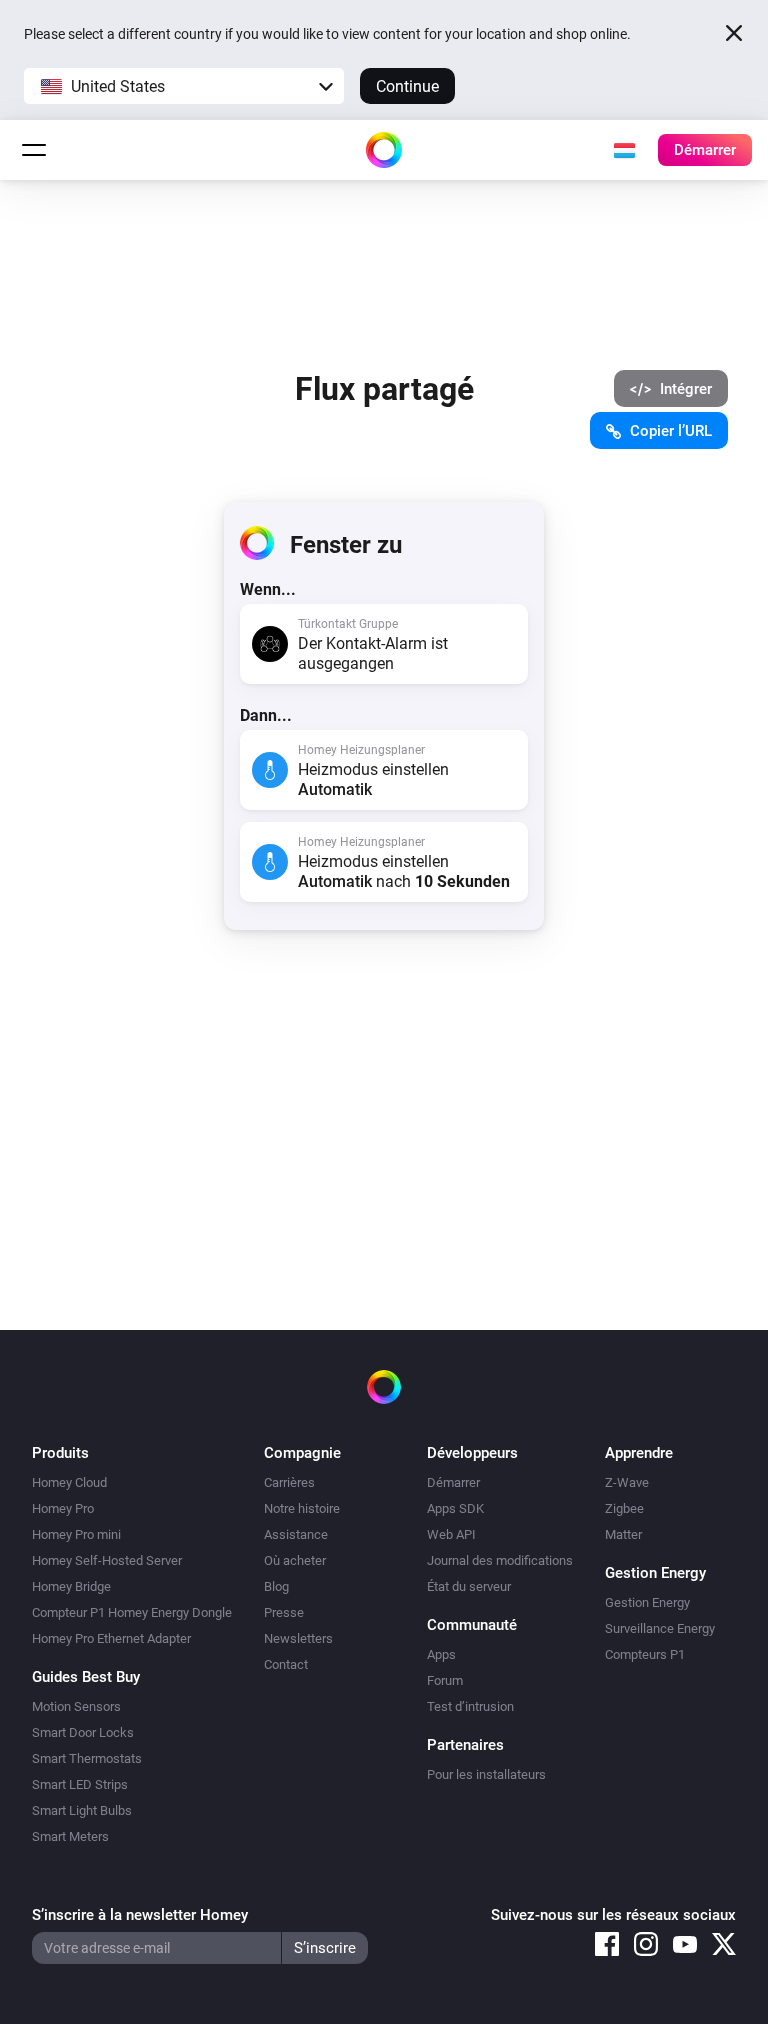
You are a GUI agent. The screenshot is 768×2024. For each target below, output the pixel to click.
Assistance (296, 1534)
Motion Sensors (76, 1706)
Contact (286, 1664)
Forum (445, 1680)
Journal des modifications (500, 1560)
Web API (451, 1534)
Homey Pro (63, 1508)
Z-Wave (627, 1482)
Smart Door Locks (83, 1732)
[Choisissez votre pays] (624, 150)
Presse (284, 1612)
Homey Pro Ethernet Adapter (111, 1638)
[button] (184, 86)
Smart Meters (70, 1836)
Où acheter (295, 1560)
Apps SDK (455, 1508)
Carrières (289, 1482)
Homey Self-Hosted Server (107, 1560)
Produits (60, 1453)
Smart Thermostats (87, 1758)
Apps (441, 1654)
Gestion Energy (647, 1602)
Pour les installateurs (486, 1774)
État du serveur (469, 1586)
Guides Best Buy (86, 1677)
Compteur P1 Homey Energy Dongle (132, 1612)
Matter (623, 1534)
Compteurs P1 (645, 1654)
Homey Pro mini (76, 1534)
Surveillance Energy (660, 1628)
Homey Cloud (69, 1482)
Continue (407, 86)
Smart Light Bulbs (82, 1810)
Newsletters (298, 1638)
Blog (276, 1586)
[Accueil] (384, 150)
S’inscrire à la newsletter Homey (140, 1915)
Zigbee (624, 1508)
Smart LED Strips (80, 1784)
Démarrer (453, 1482)
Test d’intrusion (470, 1706)
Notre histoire (302, 1508)
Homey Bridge (71, 1586)
